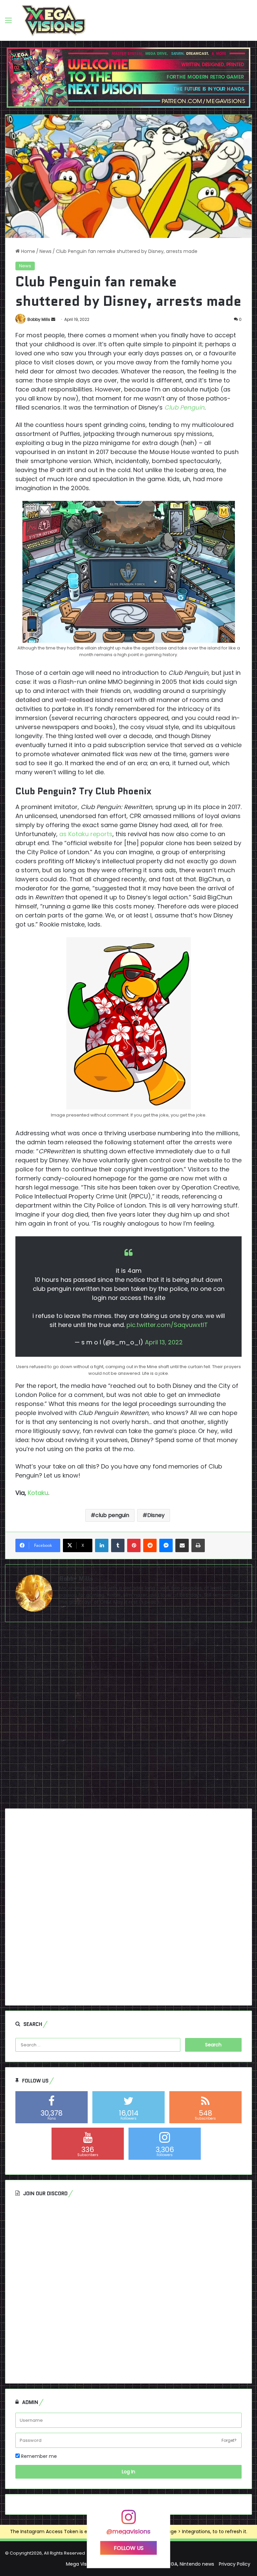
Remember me (38, 2456)
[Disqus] (128, 1718)
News (46, 251)
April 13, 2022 (164, 1342)
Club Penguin (184, 407)
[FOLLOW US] (128, 2520)
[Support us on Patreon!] (128, 77)
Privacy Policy (235, 2564)
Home (27, 251)
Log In (128, 2472)
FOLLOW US (129, 2548)
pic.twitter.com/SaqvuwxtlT (167, 1325)
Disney (156, 1515)
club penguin (112, 1515)
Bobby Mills (39, 319)
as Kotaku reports (86, 834)
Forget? (229, 2440)
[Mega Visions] (54, 20)
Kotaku (38, 1493)
